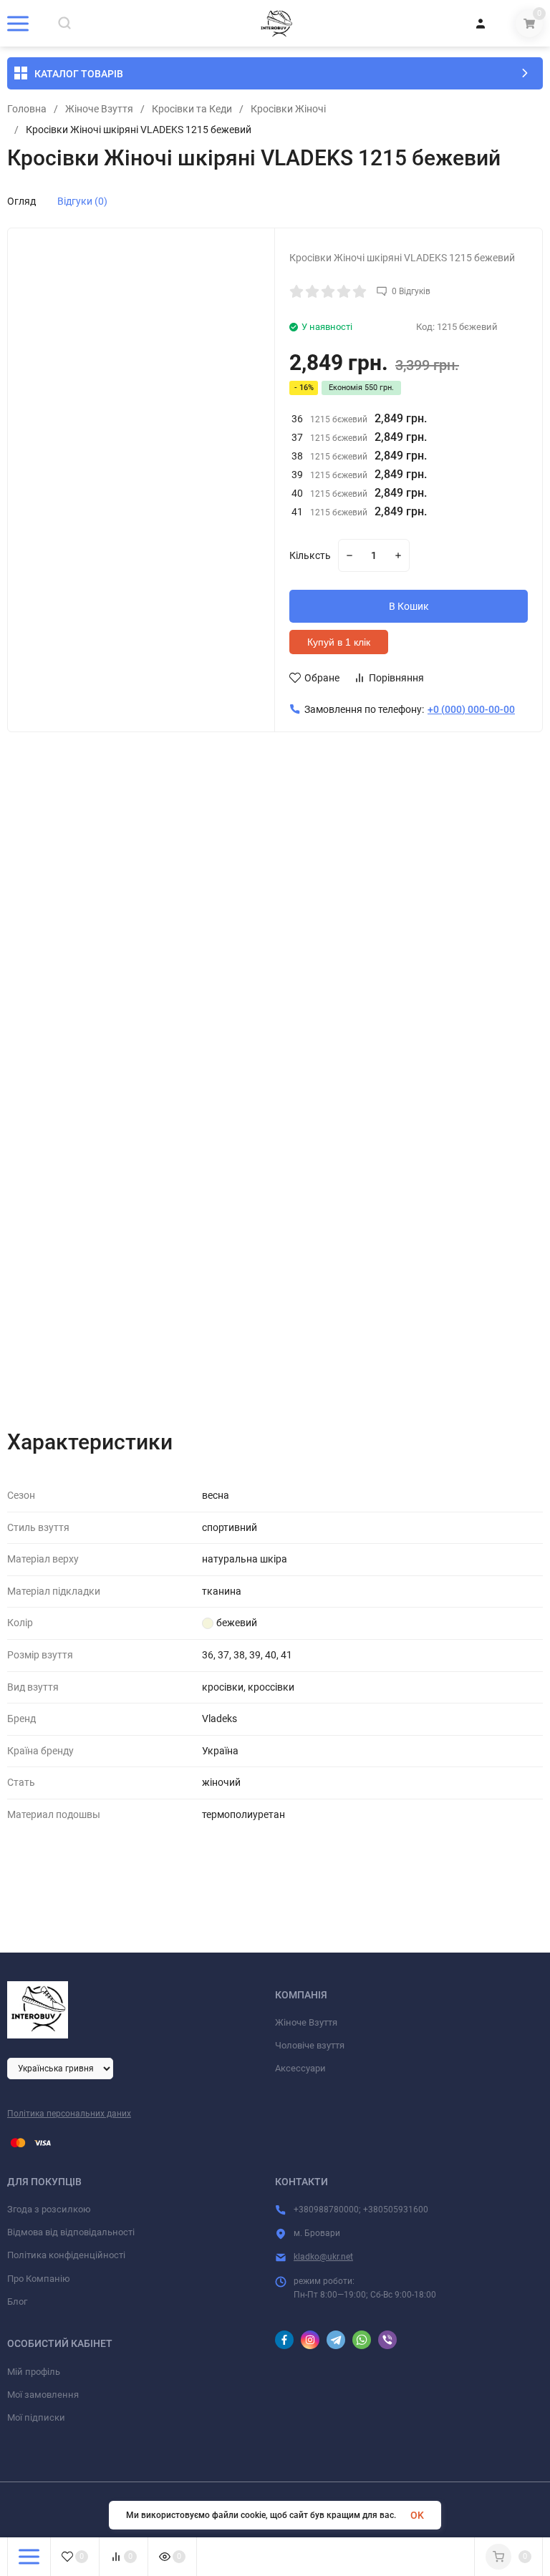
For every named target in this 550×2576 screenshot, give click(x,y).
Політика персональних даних (69, 2114)
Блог (17, 2302)
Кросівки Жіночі (288, 109)
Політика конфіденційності (66, 2255)
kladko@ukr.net (323, 2257)
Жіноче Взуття (99, 109)
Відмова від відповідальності (71, 2232)
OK (417, 2515)
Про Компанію (39, 2279)
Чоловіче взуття (310, 2045)
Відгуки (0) (82, 201)
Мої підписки (36, 2417)
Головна (27, 109)
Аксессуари (300, 2068)
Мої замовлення (43, 2395)
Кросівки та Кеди (192, 109)
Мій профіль (34, 2372)
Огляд (21, 201)
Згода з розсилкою (49, 2209)
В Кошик (409, 606)
